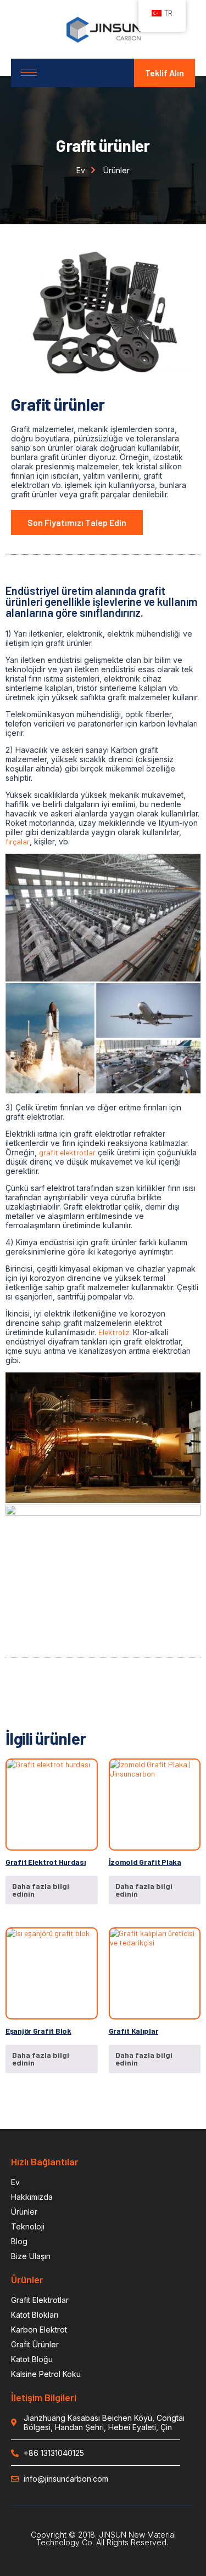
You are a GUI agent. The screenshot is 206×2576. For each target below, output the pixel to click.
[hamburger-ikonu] (29, 73)
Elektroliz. (115, 1332)
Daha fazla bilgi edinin (41, 1890)
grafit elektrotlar (67, 1152)
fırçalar (18, 841)
